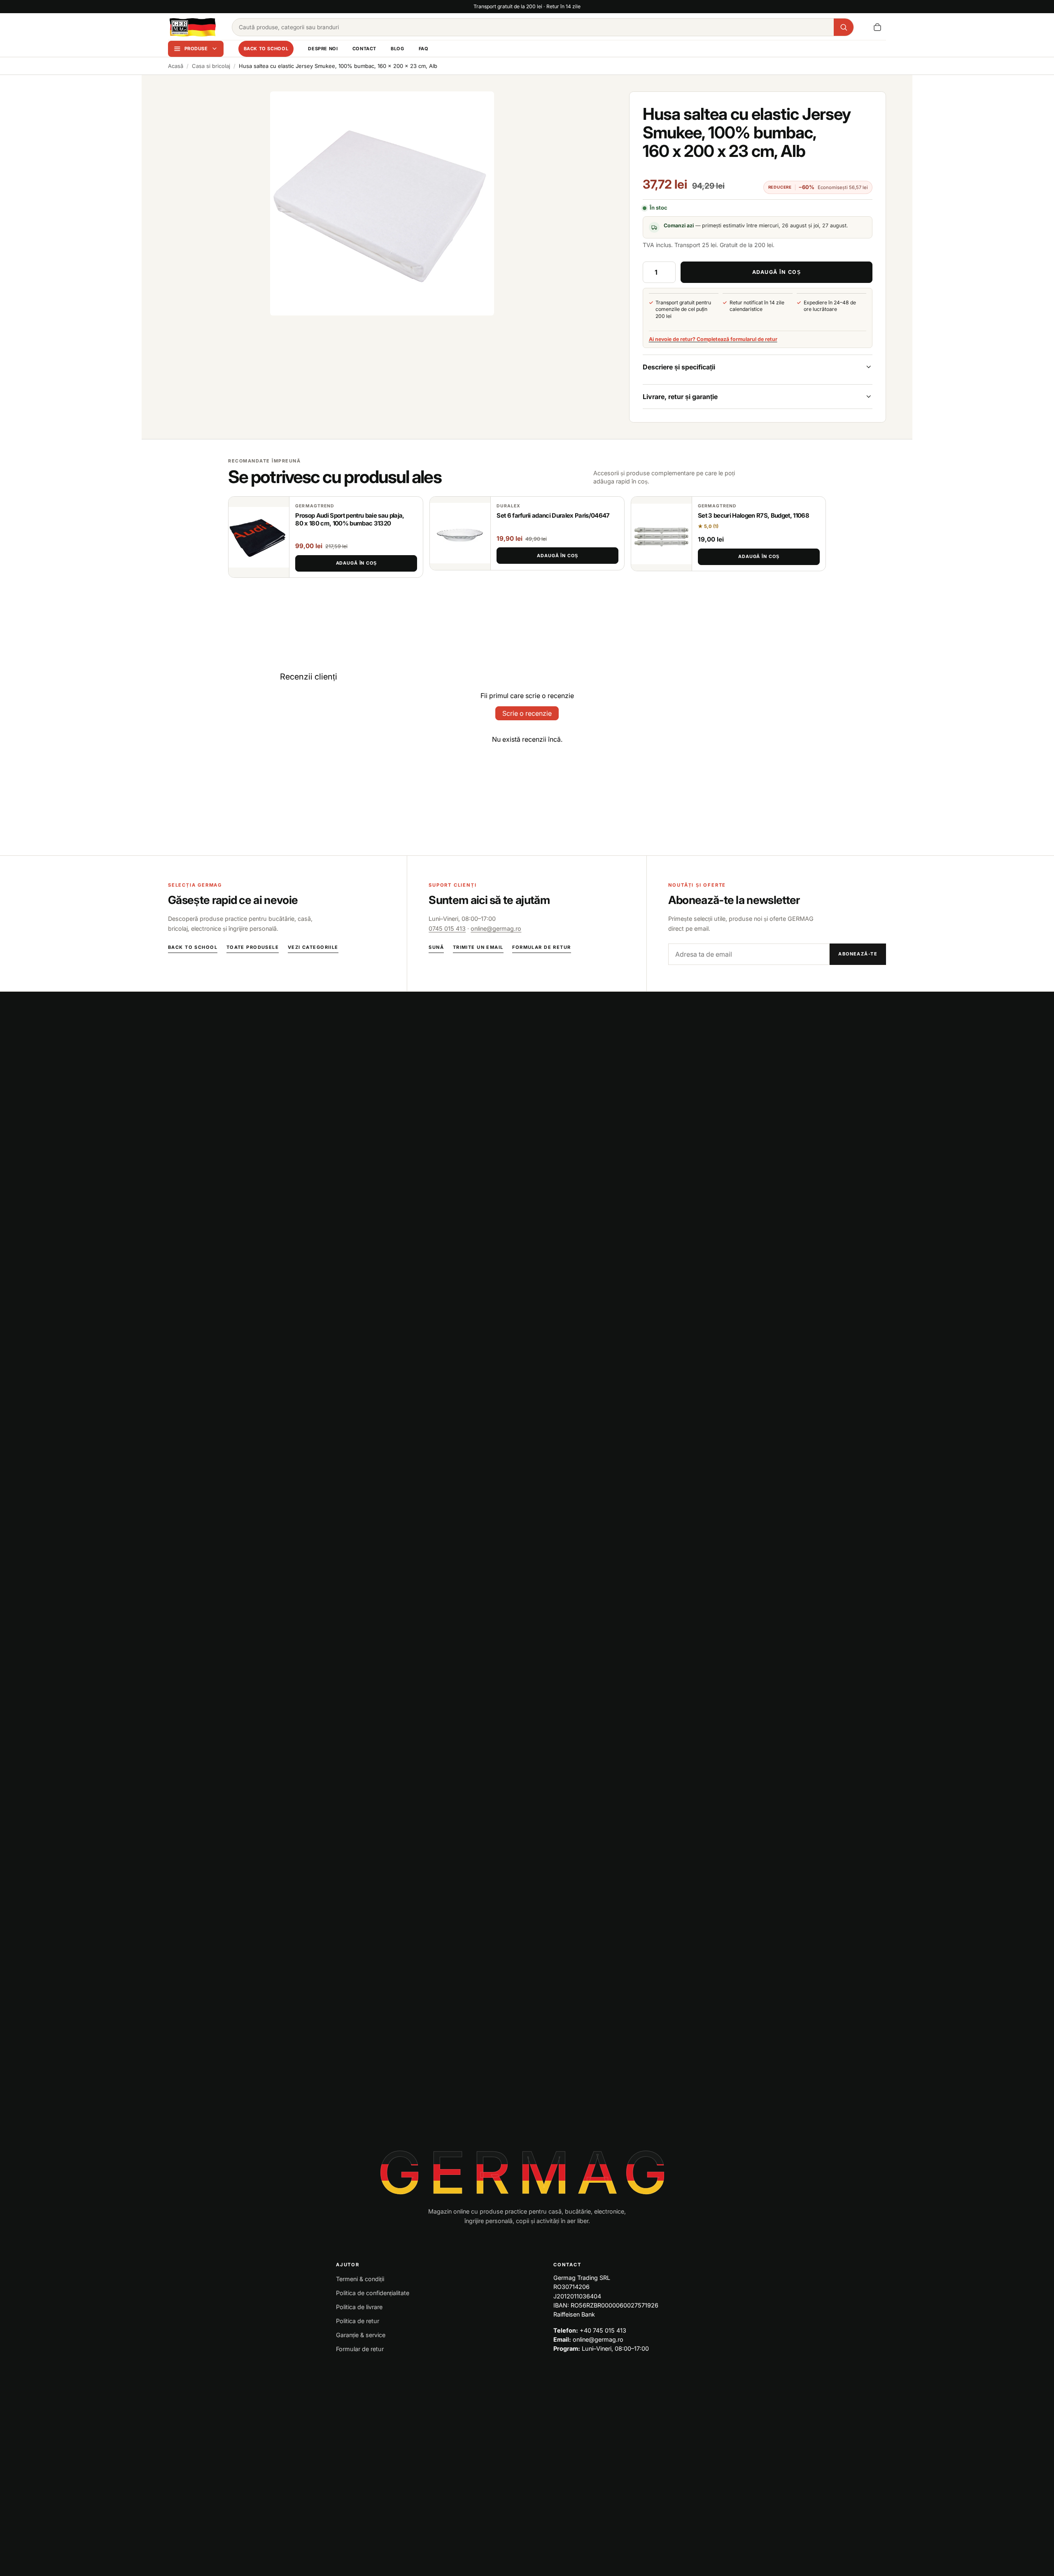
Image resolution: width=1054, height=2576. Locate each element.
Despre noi (323, 49)
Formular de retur (541, 947)
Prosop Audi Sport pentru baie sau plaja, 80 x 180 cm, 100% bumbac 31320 (350, 520)
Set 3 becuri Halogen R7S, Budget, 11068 (753, 516)
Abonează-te (858, 954)
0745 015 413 (447, 928)
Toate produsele (253, 947)
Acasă (176, 66)
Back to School (266, 49)
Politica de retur (358, 2321)
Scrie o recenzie (527, 713)
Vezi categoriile (313, 947)
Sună (436, 947)
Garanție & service (361, 2335)
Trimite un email (478, 947)
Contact (364, 49)
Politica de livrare (359, 2307)
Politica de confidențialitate (373, 2293)
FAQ (424, 49)
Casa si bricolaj (211, 66)
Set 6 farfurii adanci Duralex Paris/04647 (553, 516)
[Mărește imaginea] (382, 203)
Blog (397, 49)
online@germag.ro (496, 928)
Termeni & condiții (360, 2279)
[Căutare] (844, 27)
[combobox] (533, 27)
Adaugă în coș (356, 563)
